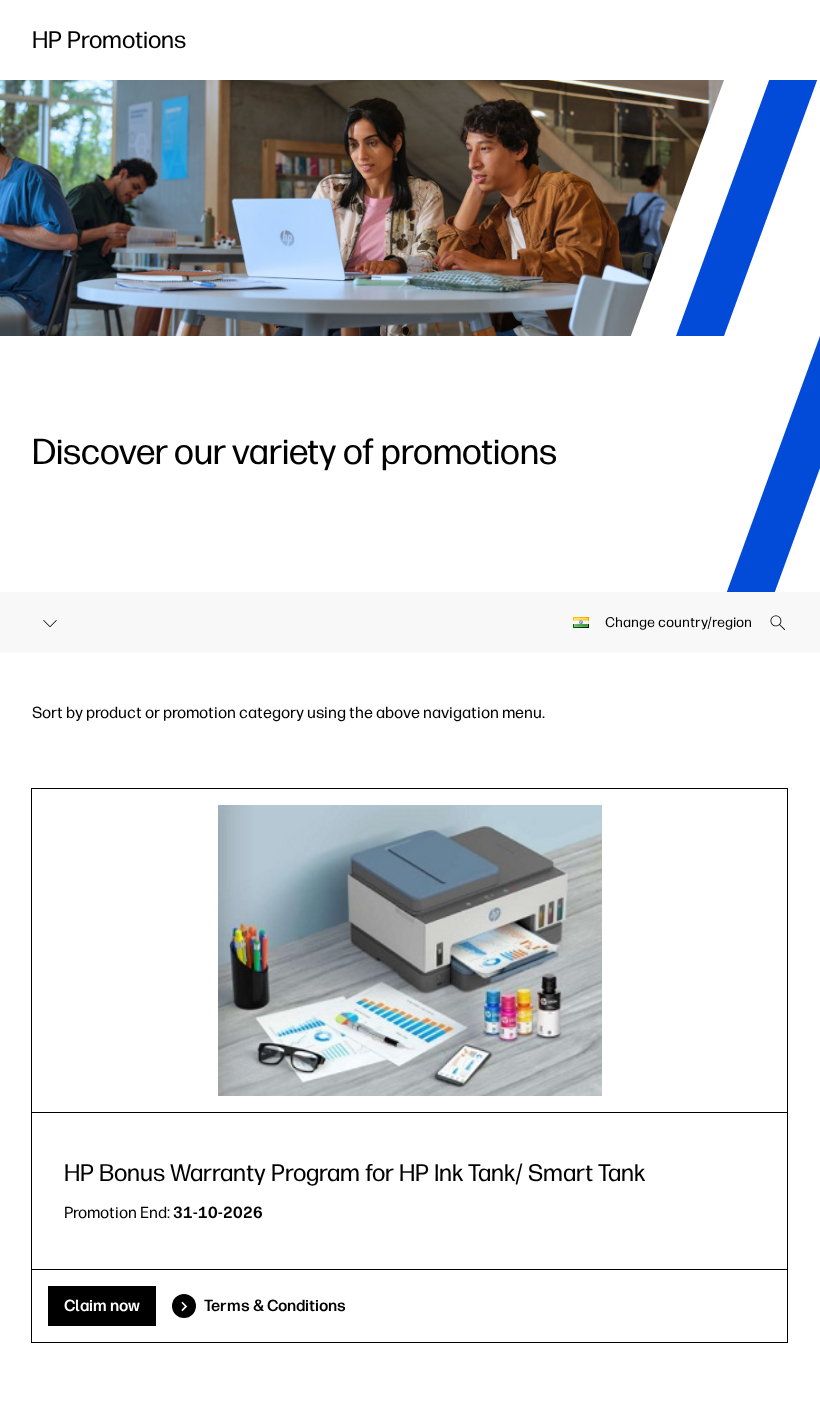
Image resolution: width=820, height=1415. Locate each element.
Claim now (102, 1305)
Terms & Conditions (275, 1305)
